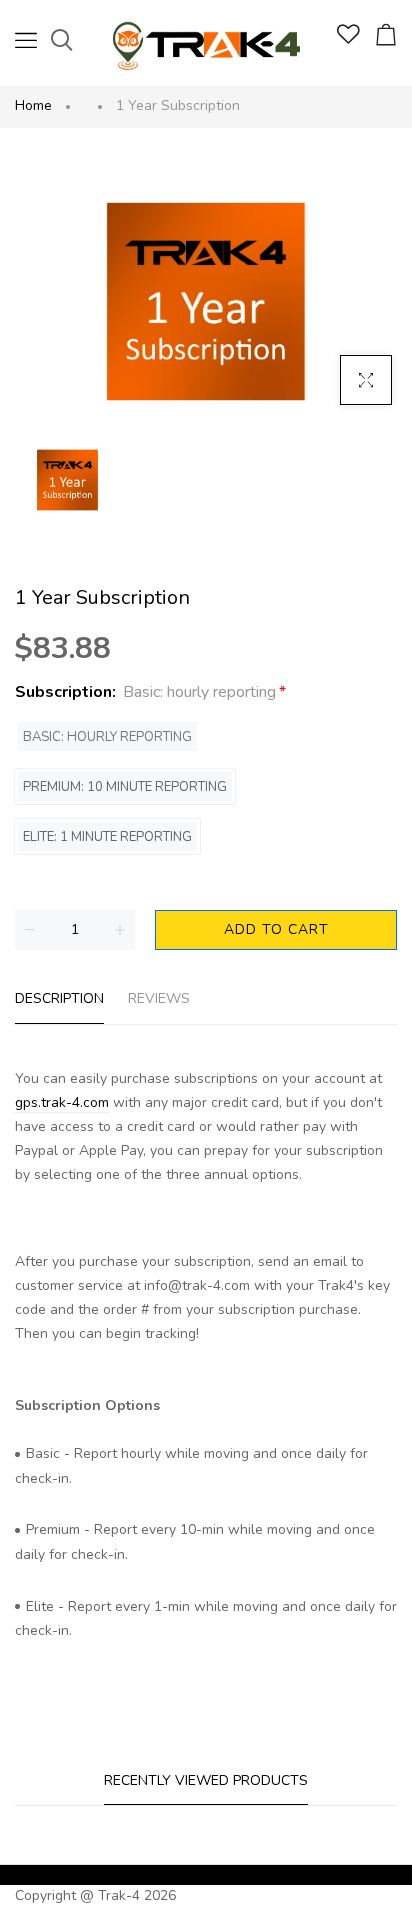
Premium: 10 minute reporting (125, 787)
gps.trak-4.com (62, 1102)
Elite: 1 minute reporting (107, 837)
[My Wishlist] (348, 39)
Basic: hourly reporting (107, 737)
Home (33, 105)
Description (59, 998)
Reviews (159, 998)
